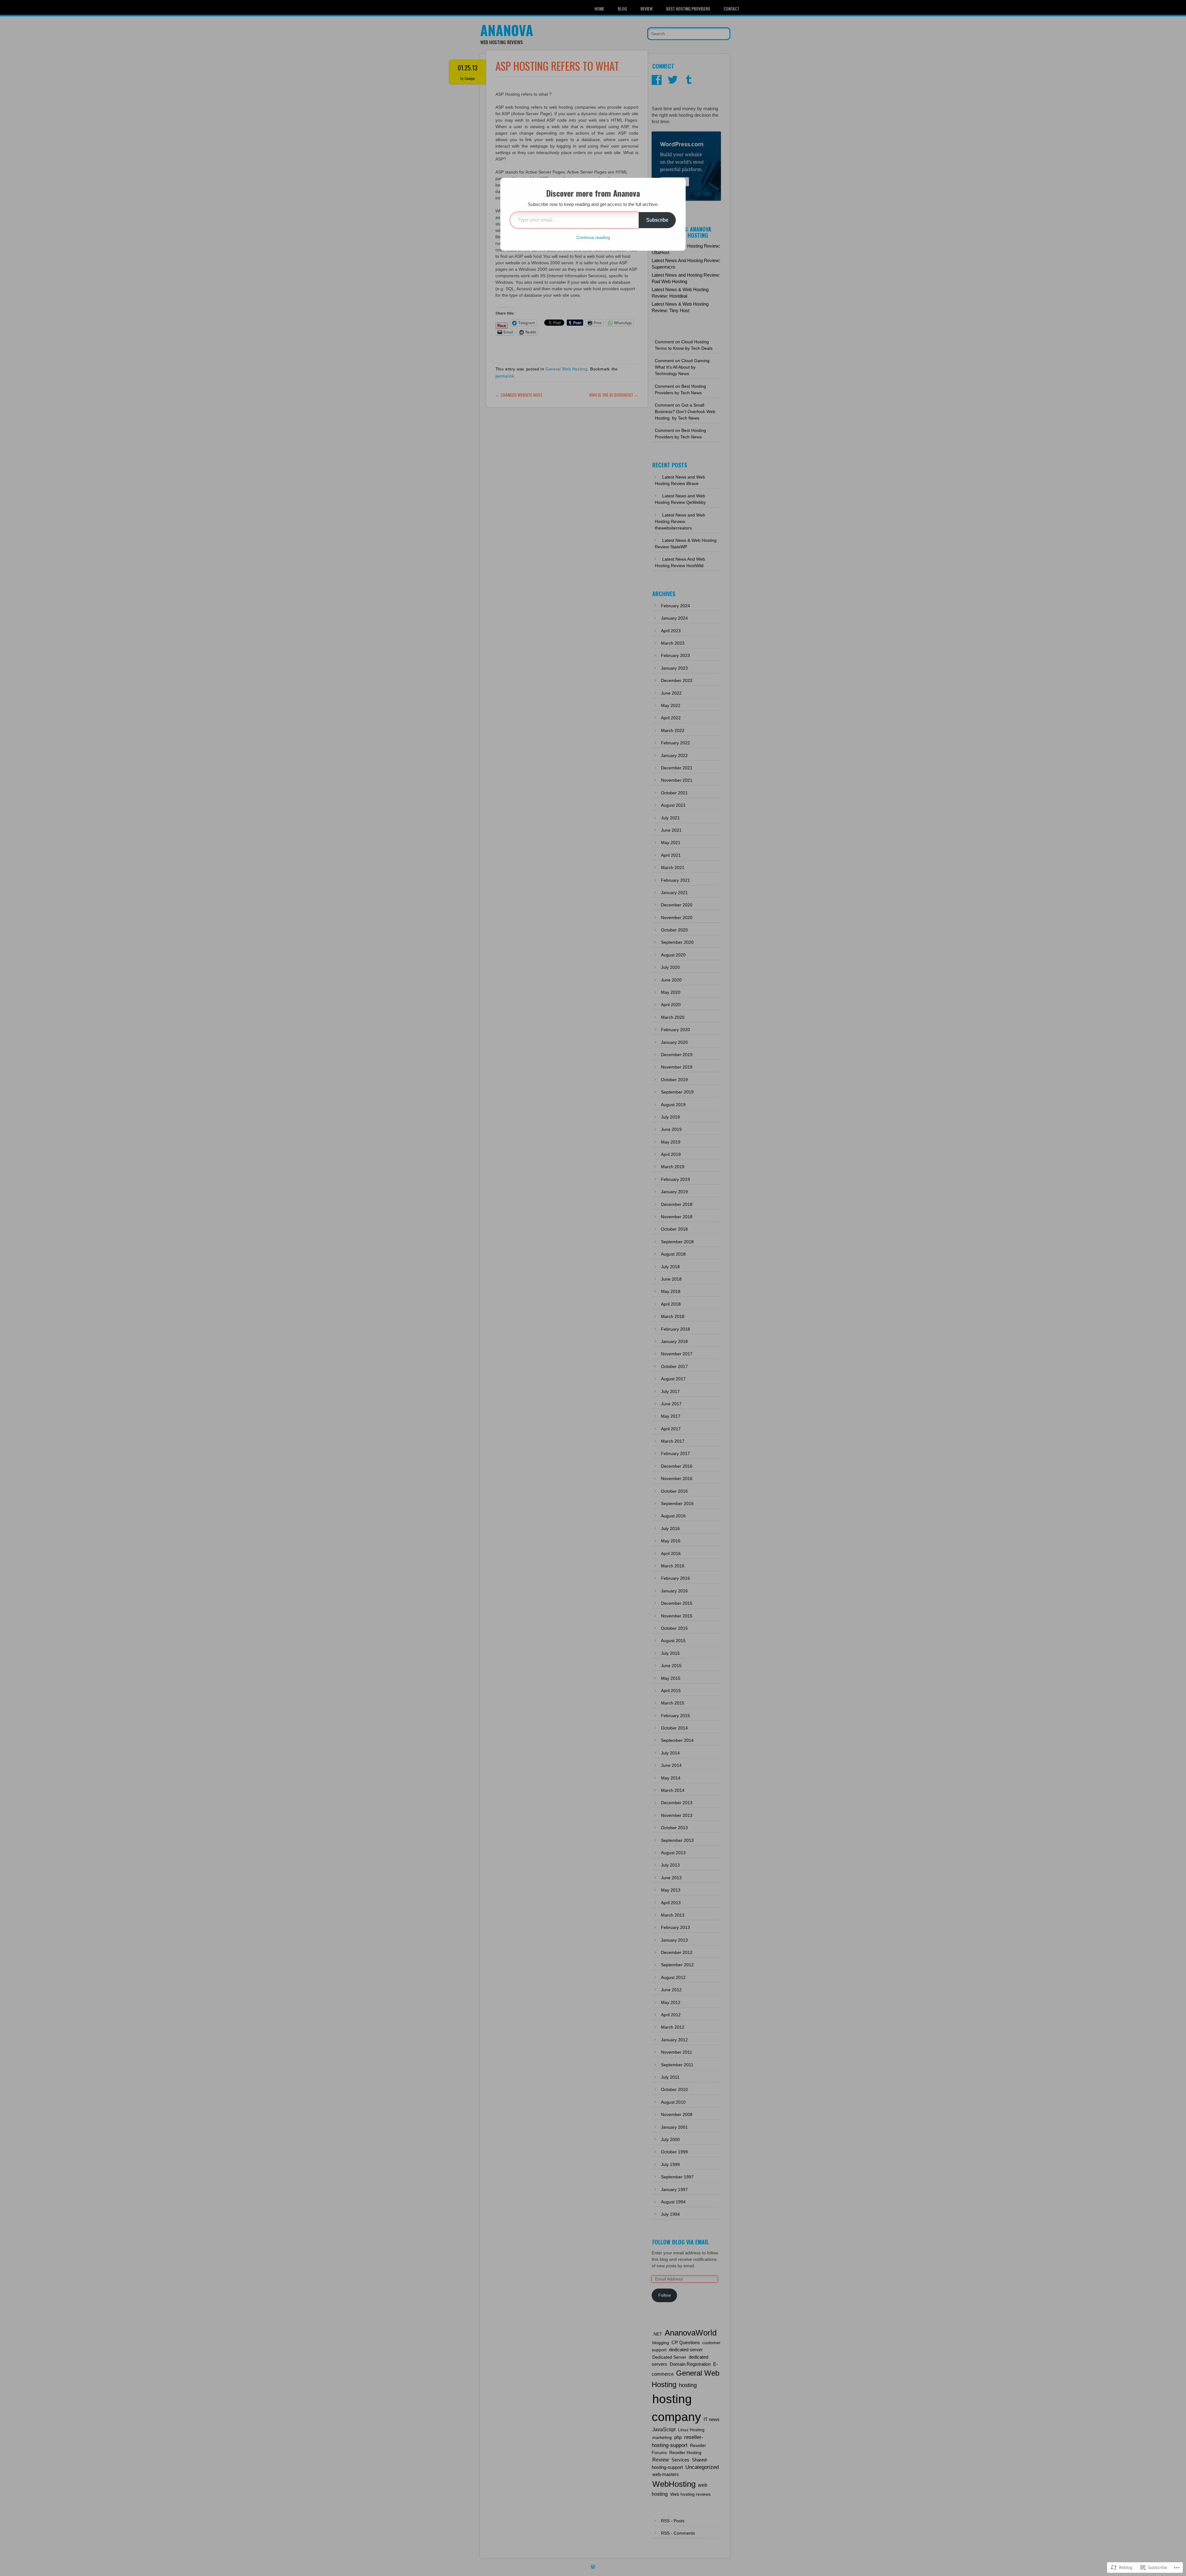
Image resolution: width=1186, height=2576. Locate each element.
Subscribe (657, 220)
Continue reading (593, 237)
